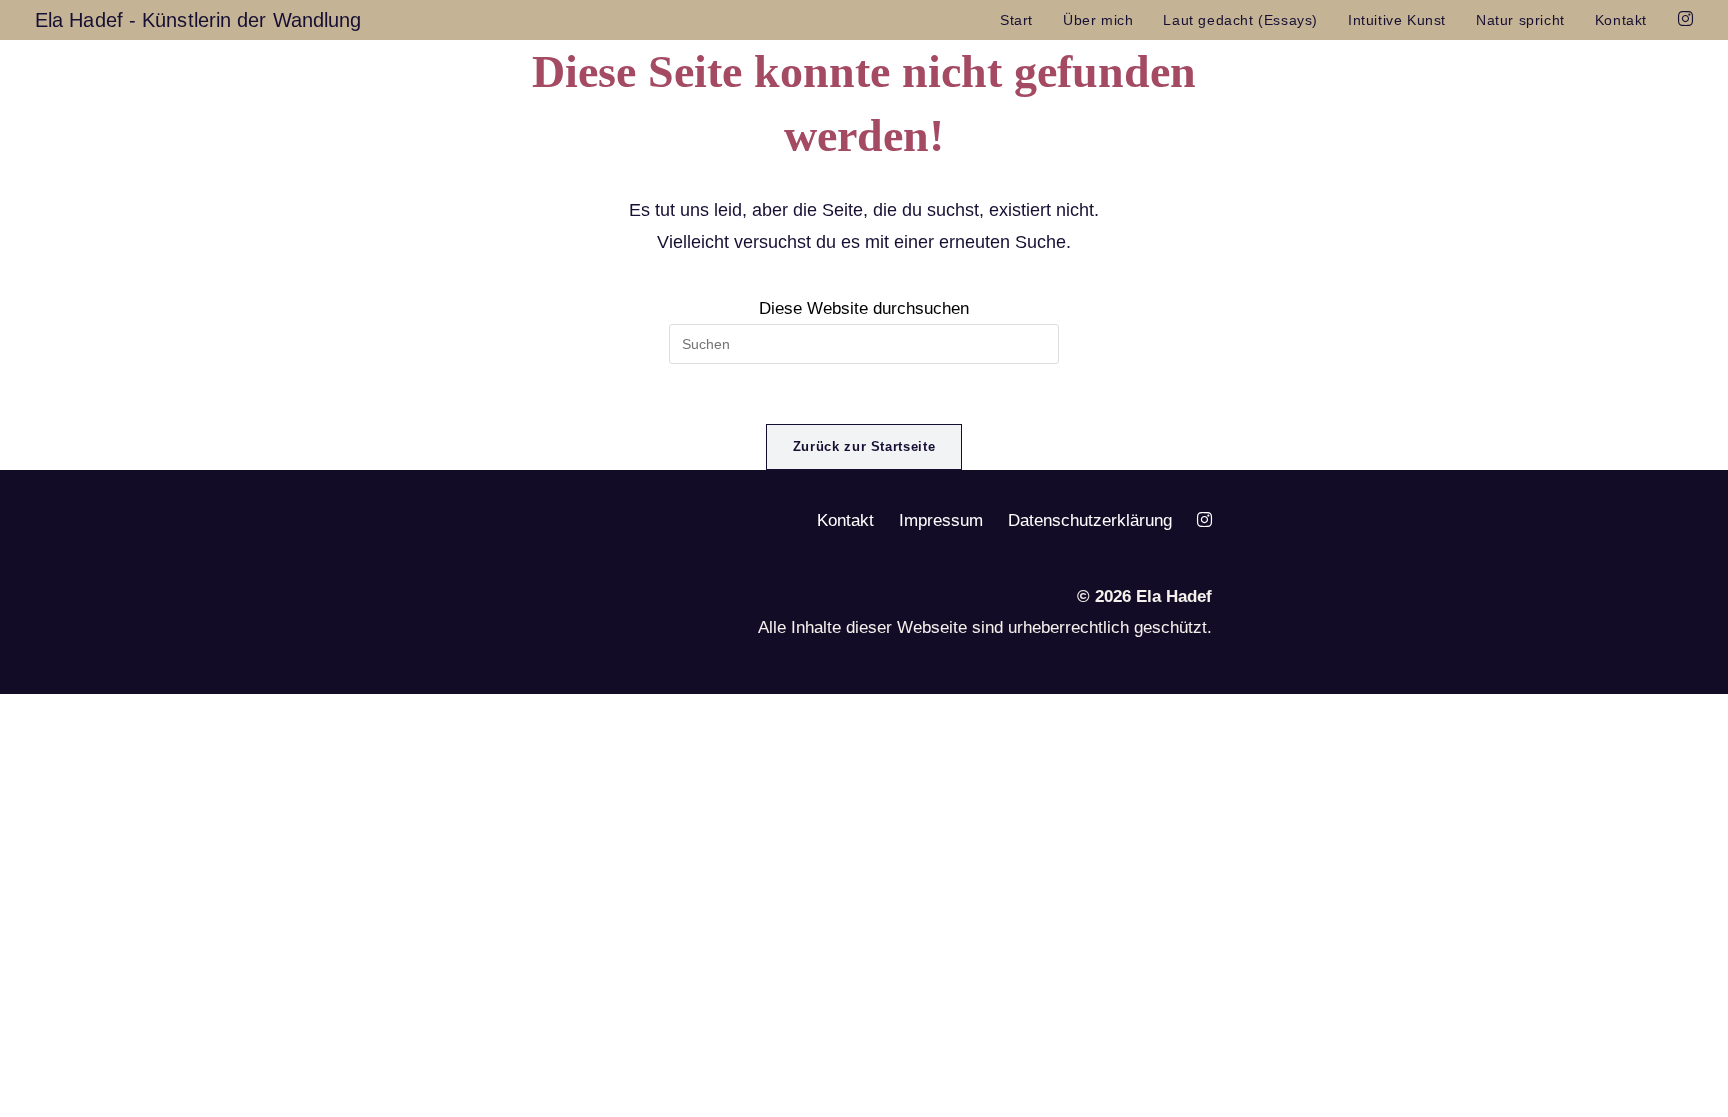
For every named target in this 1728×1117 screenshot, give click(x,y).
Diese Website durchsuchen (864, 308)
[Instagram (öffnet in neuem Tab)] (1685, 19)
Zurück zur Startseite (864, 446)
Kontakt (845, 520)
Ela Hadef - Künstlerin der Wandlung (198, 20)
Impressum (941, 520)
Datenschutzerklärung (1090, 520)
